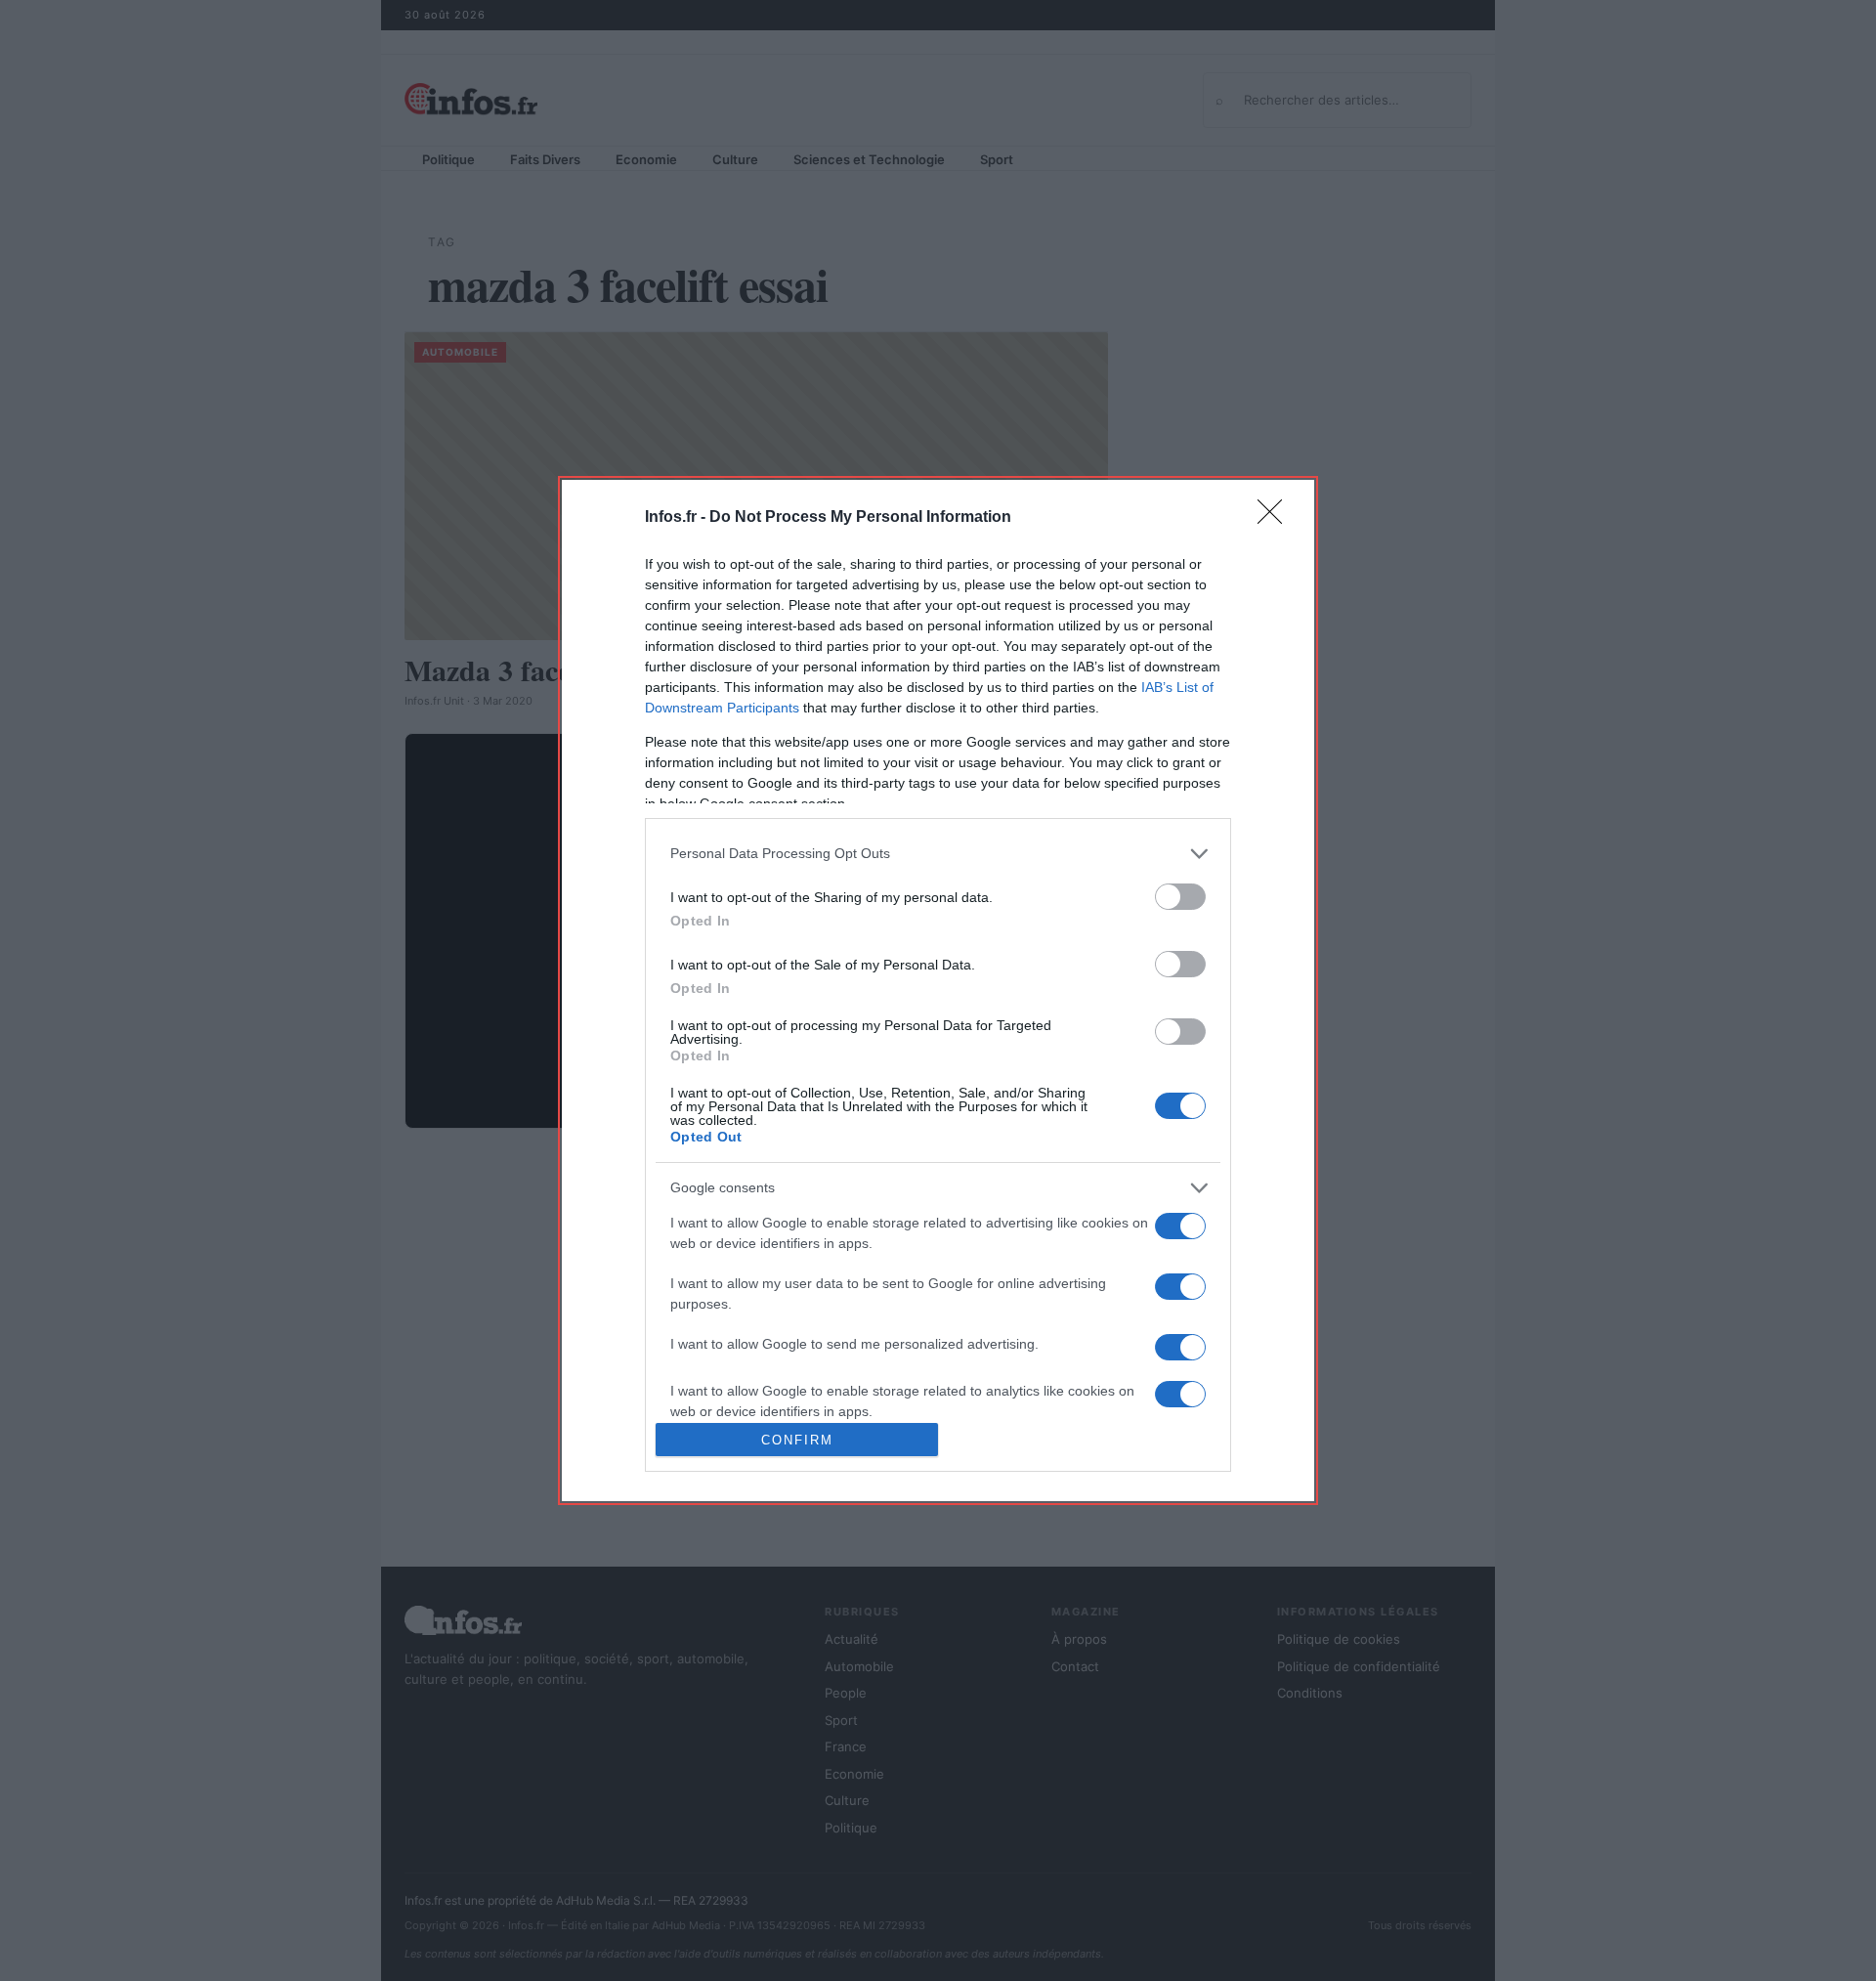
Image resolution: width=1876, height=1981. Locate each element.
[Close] (1276, 518)
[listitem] (938, 854)
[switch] (1180, 897)
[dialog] (938, 990)
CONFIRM (797, 1440)
